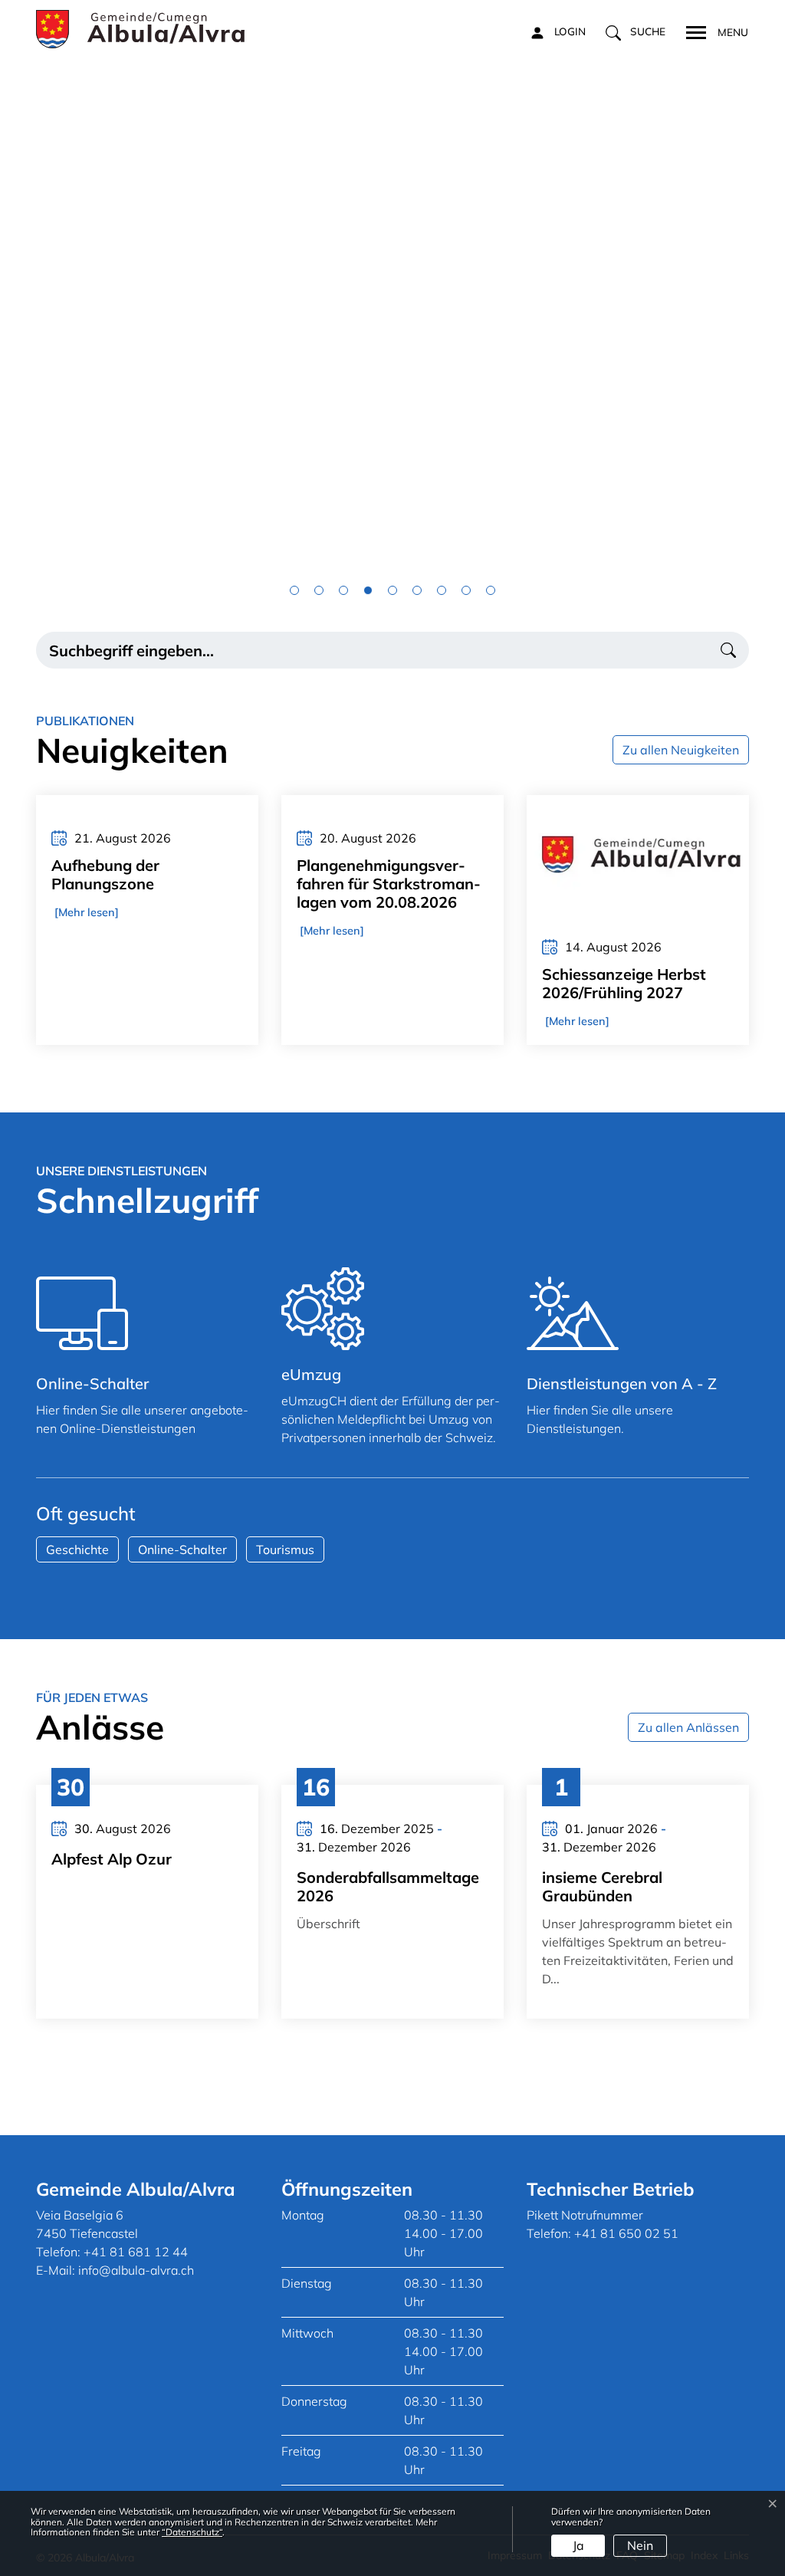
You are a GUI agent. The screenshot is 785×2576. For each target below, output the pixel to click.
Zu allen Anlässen (688, 1727)
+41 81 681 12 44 (136, 2252)
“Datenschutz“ (192, 2532)
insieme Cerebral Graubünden (602, 1886)
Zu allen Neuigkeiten (681, 750)
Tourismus (285, 1549)
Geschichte (77, 1549)
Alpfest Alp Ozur (112, 1859)
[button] (636, 32)
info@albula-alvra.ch (136, 2270)
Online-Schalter (182, 1549)
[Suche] (728, 650)
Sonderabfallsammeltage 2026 (388, 1886)
